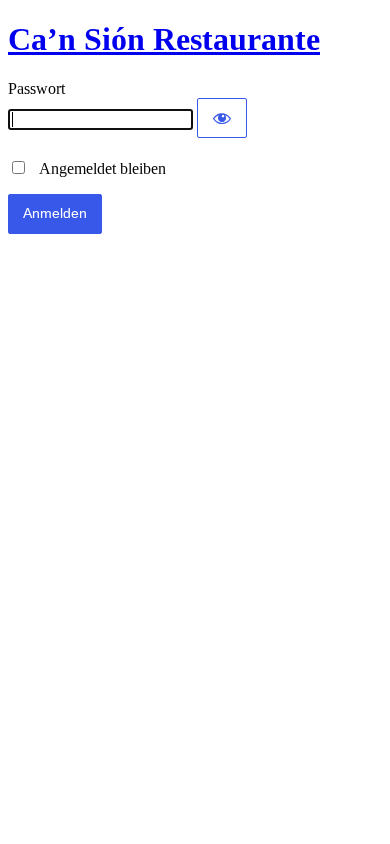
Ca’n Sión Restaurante (164, 39)
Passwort (36, 88)
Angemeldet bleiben (97, 168)
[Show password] (222, 118)
